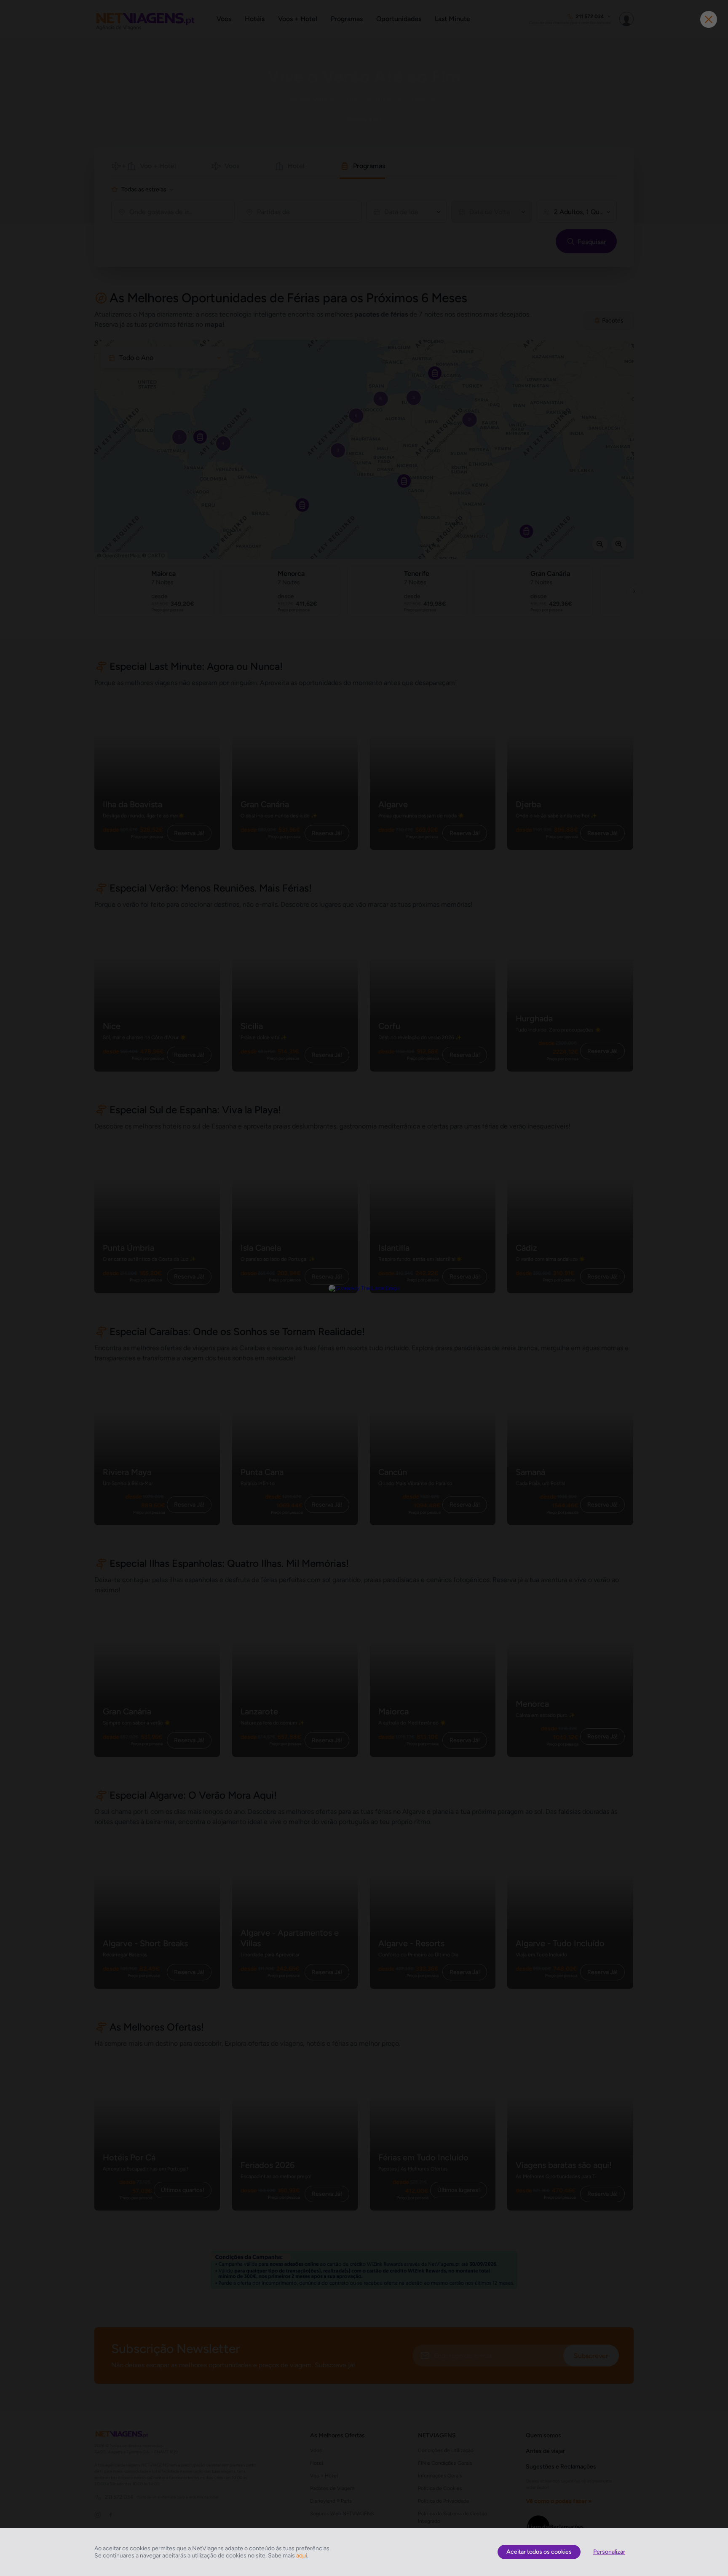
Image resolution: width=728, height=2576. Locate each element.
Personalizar (609, 2552)
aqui (302, 2556)
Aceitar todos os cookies (539, 2552)
